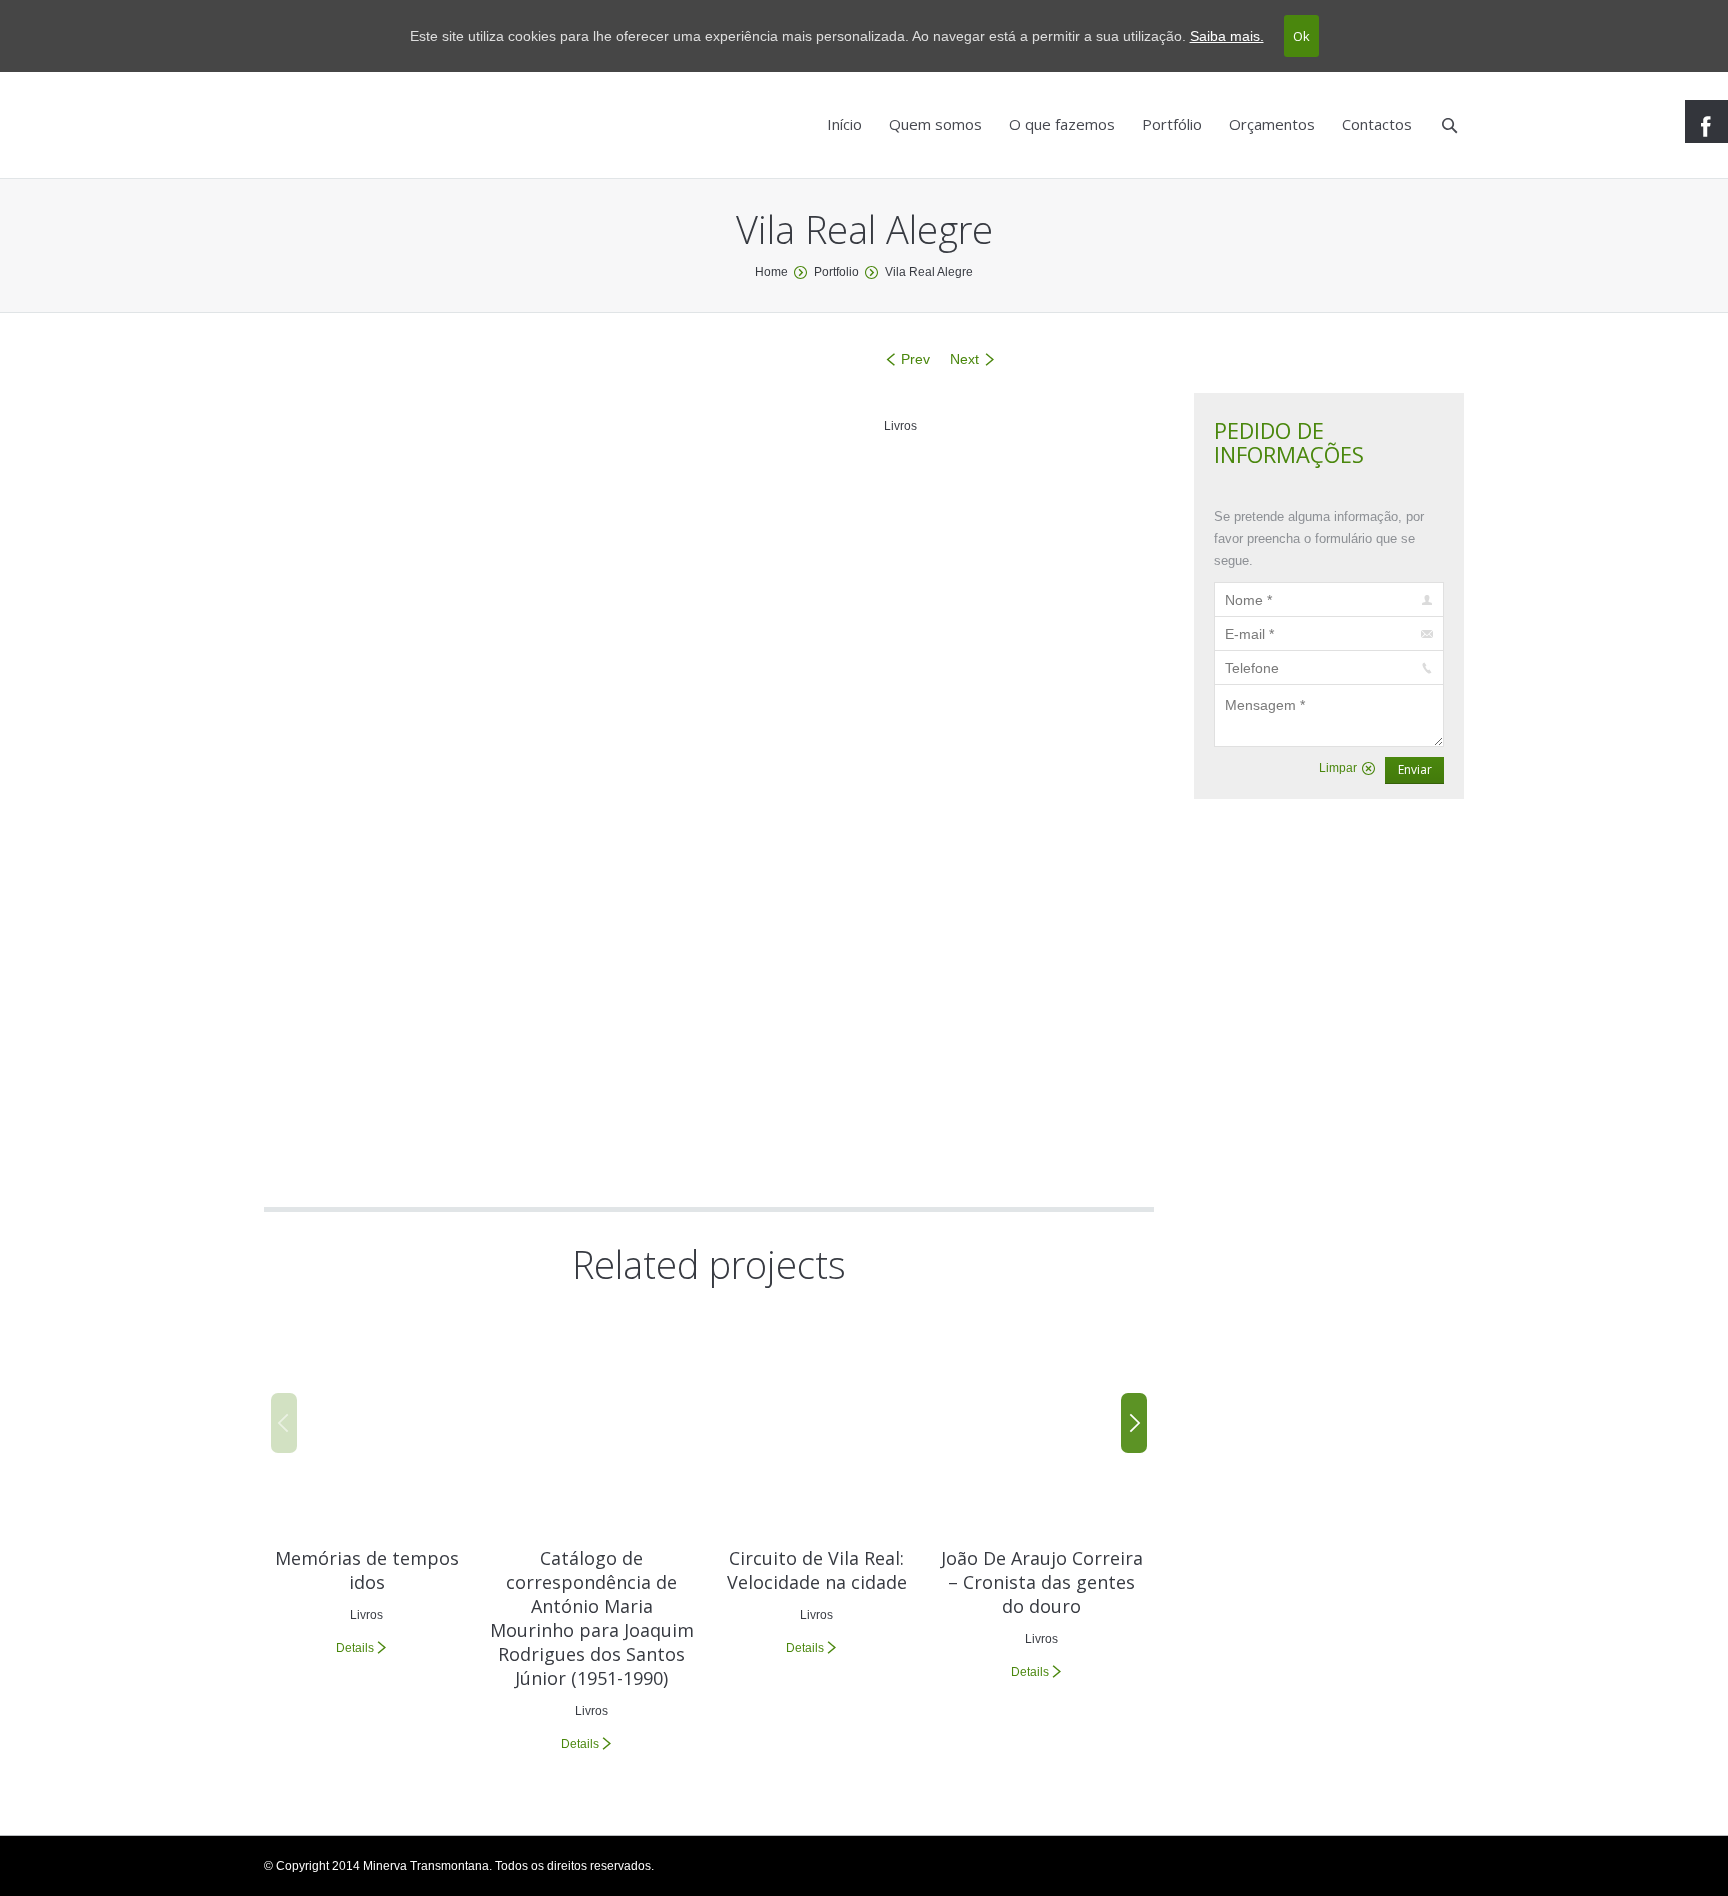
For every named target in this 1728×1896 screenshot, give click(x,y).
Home (771, 272)
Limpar (1338, 768)
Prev (915, 359)
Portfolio (836, 272)
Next (964, 359)
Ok (1301, 36)
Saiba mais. (1227, 36)
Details (355, 1648)
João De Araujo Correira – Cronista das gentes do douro (1042, 1582)
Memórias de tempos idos (367, 1570)
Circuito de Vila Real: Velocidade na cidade (817, 1570)
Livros (900, 426)
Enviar (1415, 769)
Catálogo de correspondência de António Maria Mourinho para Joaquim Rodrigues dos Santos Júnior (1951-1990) (592, 1618)
